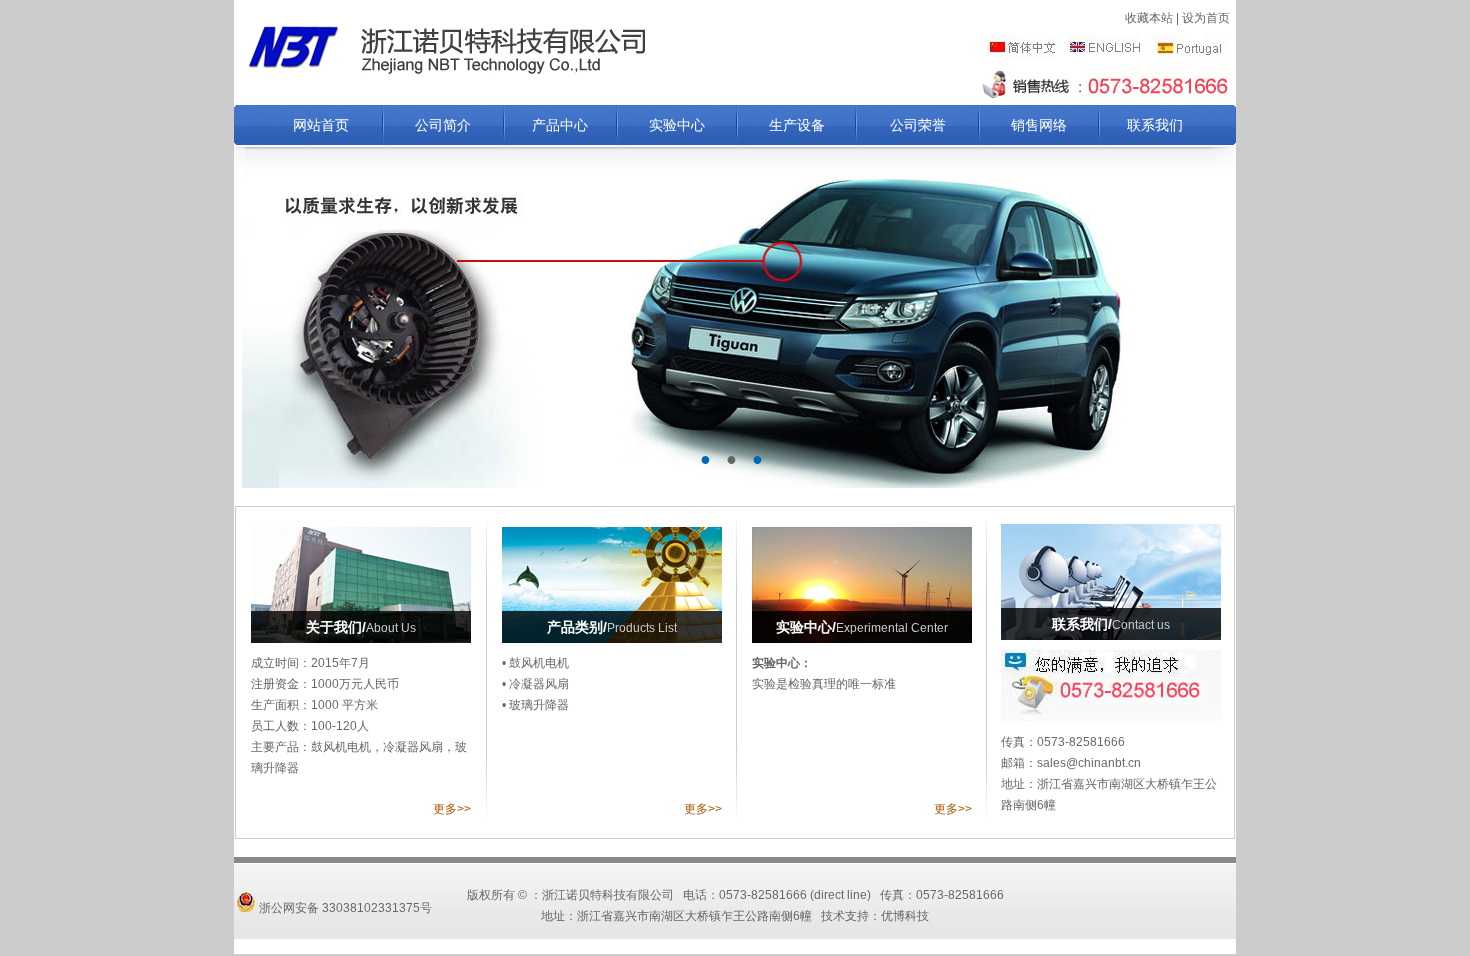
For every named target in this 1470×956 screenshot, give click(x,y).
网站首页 (321, 125)
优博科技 (905, 916)
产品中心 (560, 125)
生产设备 (797, 125)
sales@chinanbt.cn (1089, 763)
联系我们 (1155, 125)
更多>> (452, 809)
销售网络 (1039, 125)
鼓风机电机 (539, 663)
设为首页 (1206, 18)
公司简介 (443, 125)
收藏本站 (1149, 18)
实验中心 (677, 125)
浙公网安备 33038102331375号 (344, 908)
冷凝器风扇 (539, 684)
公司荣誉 (918, 125)
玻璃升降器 (539, 705)
